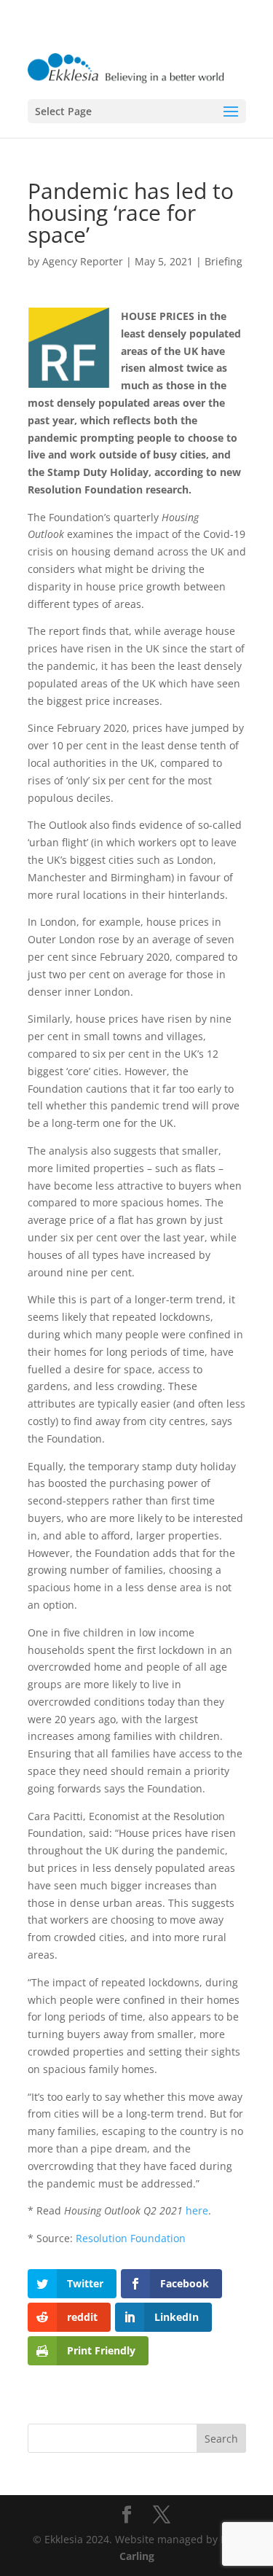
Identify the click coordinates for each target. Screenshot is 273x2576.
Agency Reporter (83, 261)
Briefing (223, 261)
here (195, 2210)
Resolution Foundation (131, 2238)
